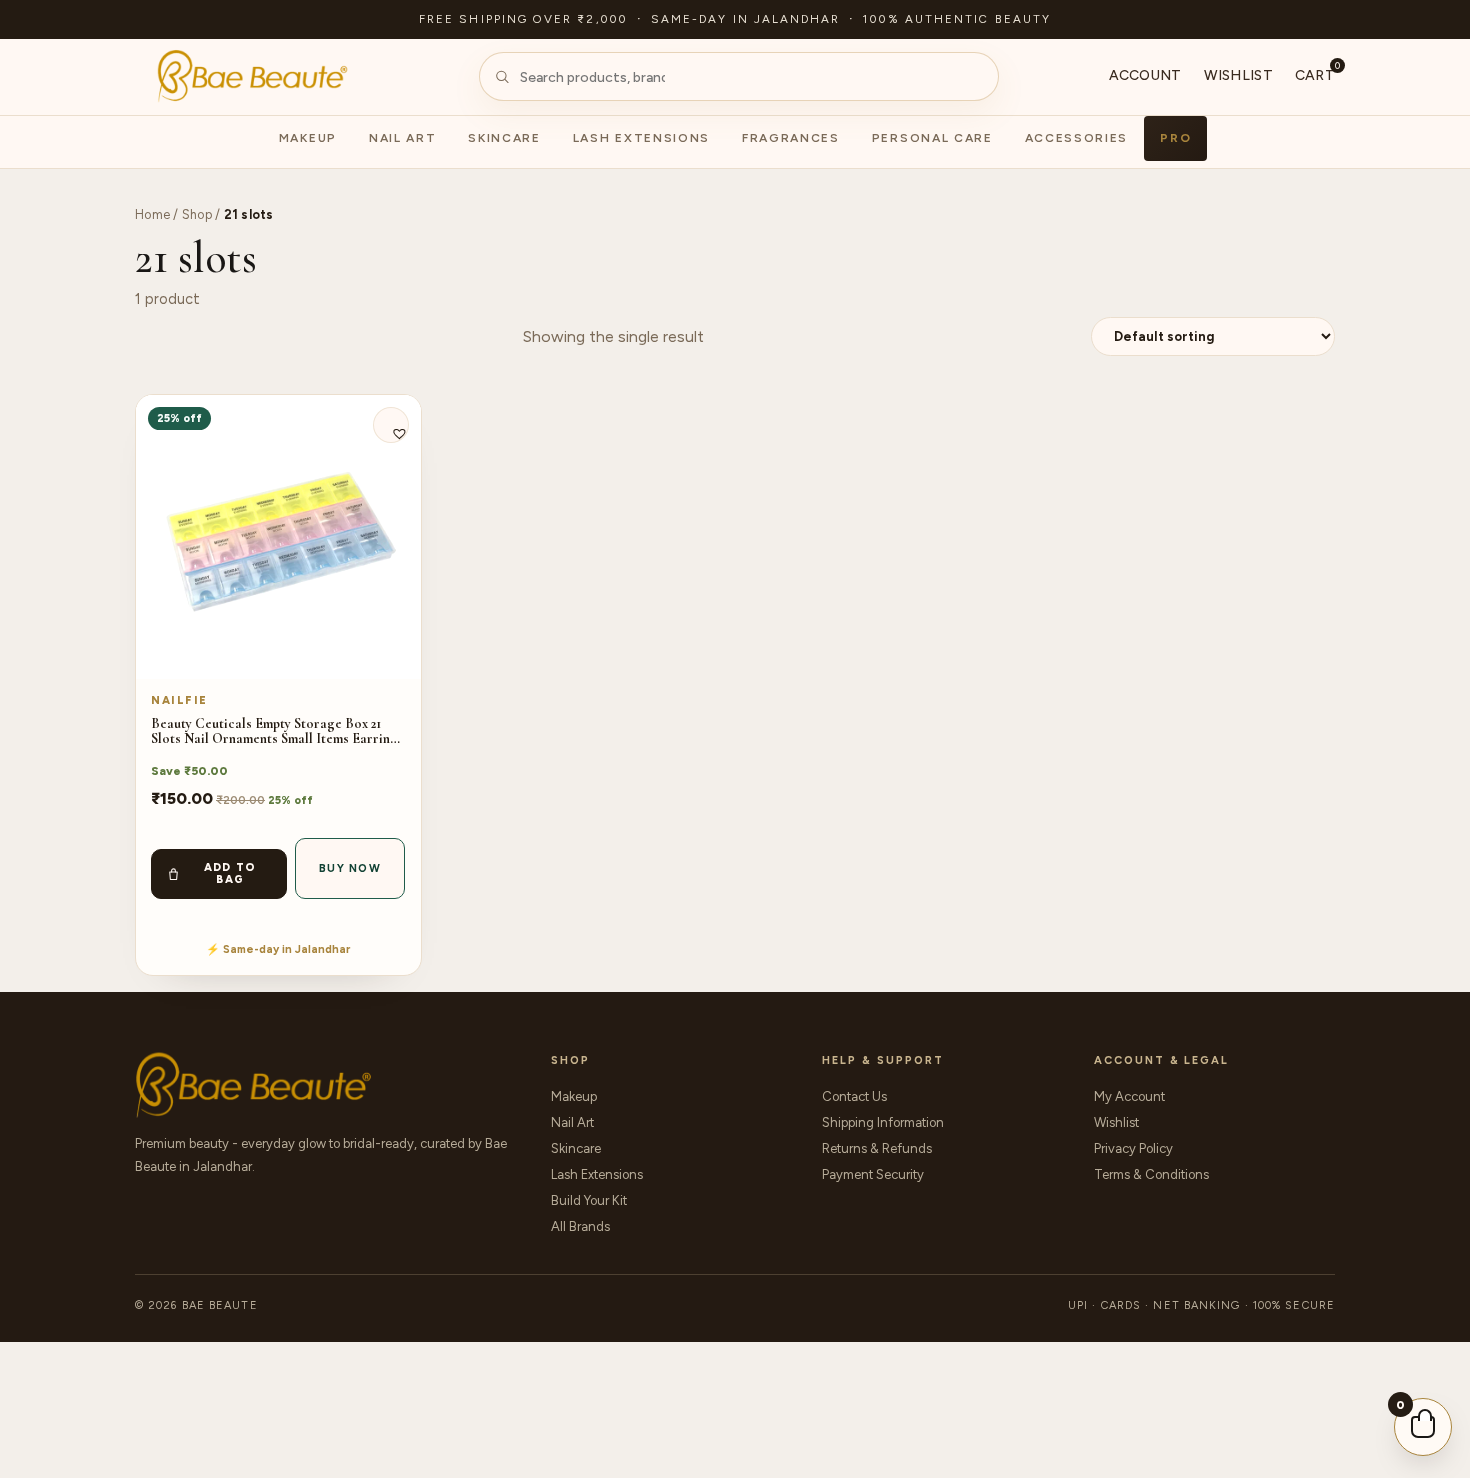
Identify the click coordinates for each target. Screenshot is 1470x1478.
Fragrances (791, 138)
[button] (391, 425)
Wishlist (1238, 75)
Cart (1315, 74)
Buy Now (350, 868)
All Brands (580, 1226)
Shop (197, 214)
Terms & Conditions (1151, 1174)
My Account (1129, 1096)
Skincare (504, 138)
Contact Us (854, 1096)
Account (1145, 75)
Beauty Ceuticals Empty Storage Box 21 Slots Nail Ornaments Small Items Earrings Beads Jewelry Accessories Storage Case (277, 731)
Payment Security (873, 1174)
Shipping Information (883, 1122)
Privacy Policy (1133, 1148)
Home (152, 214)
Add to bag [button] (230, 873)
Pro (1175, 138)
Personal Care (932, 138)
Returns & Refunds (877, 1148)
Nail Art (402, 138)
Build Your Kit (589, 1200)
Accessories (1076, 138)
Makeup (308, 138)
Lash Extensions (641, 138)
